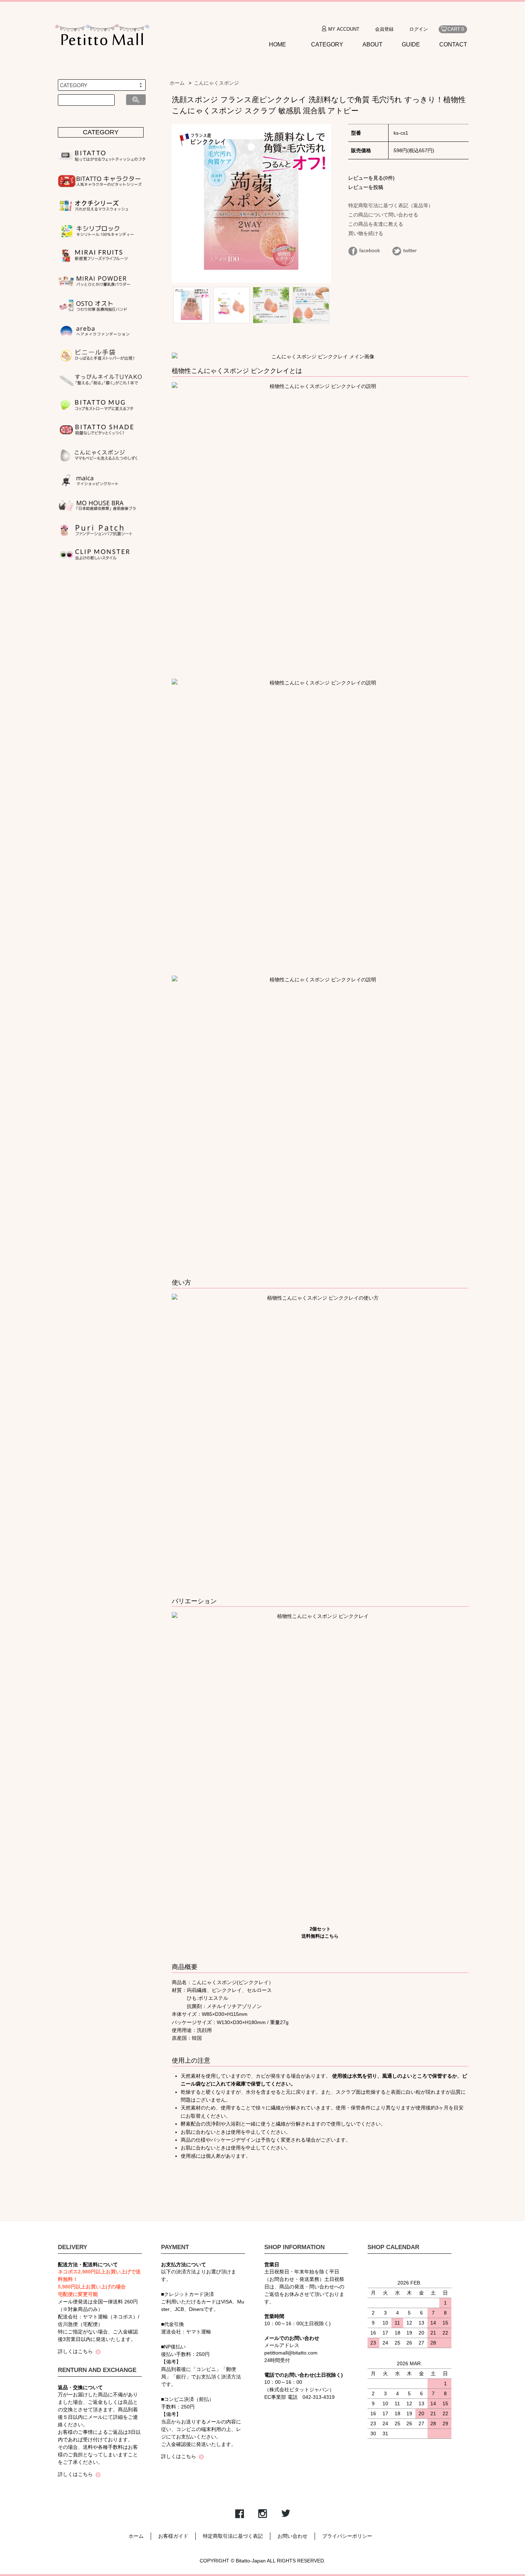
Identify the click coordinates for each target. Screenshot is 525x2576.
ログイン (419, 29)
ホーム (177, 83)
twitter (410, 250)
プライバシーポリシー (347, 2536)
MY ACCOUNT (344, 29)
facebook (370, 250)
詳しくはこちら (75, 2351)
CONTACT (453, 44)
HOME (277, 44)
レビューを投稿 (366, 187)
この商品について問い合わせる (383, 215)
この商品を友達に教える (376, 224)
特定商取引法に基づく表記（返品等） (391, 205)
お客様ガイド (173, 2536)
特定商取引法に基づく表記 (233, 2536)
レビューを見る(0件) (371, 178)
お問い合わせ (292, 2536)
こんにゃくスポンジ (216, 83)
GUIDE (411, 44)
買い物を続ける (366, 233)
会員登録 (384, 29)
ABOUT (372, 44)
